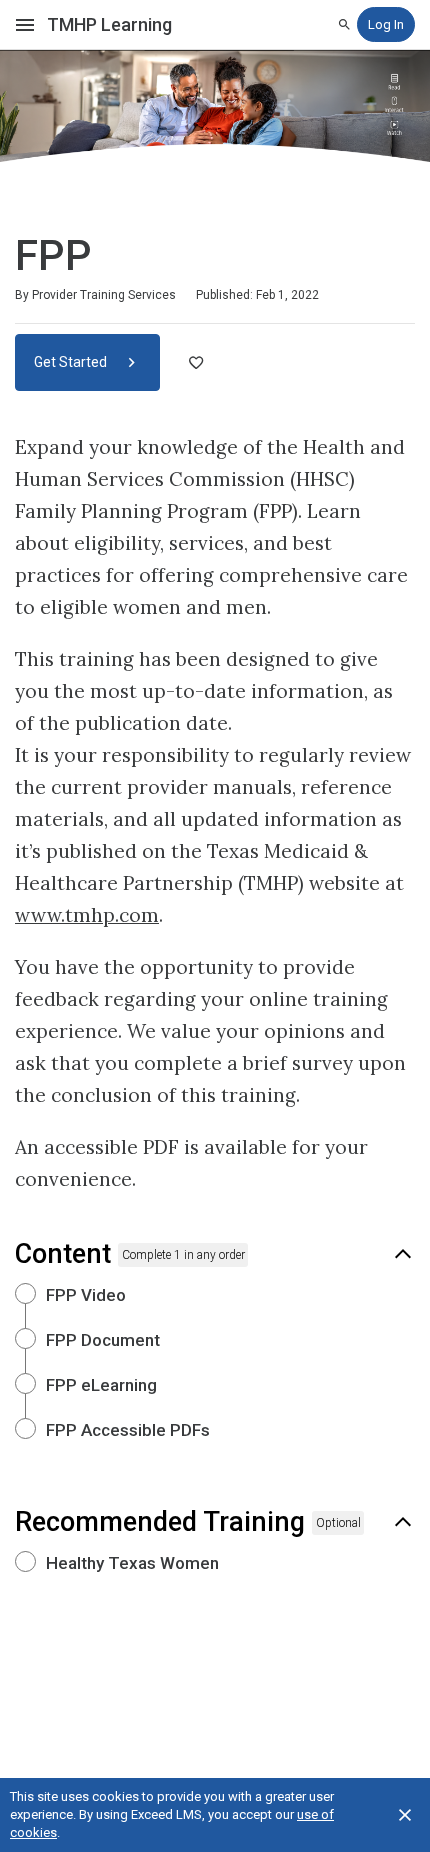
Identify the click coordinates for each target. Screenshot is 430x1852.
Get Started (72, 362)
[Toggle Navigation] (26, 25)
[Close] (405, 1815)
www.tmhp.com (87, 915)
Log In (386, 24)
